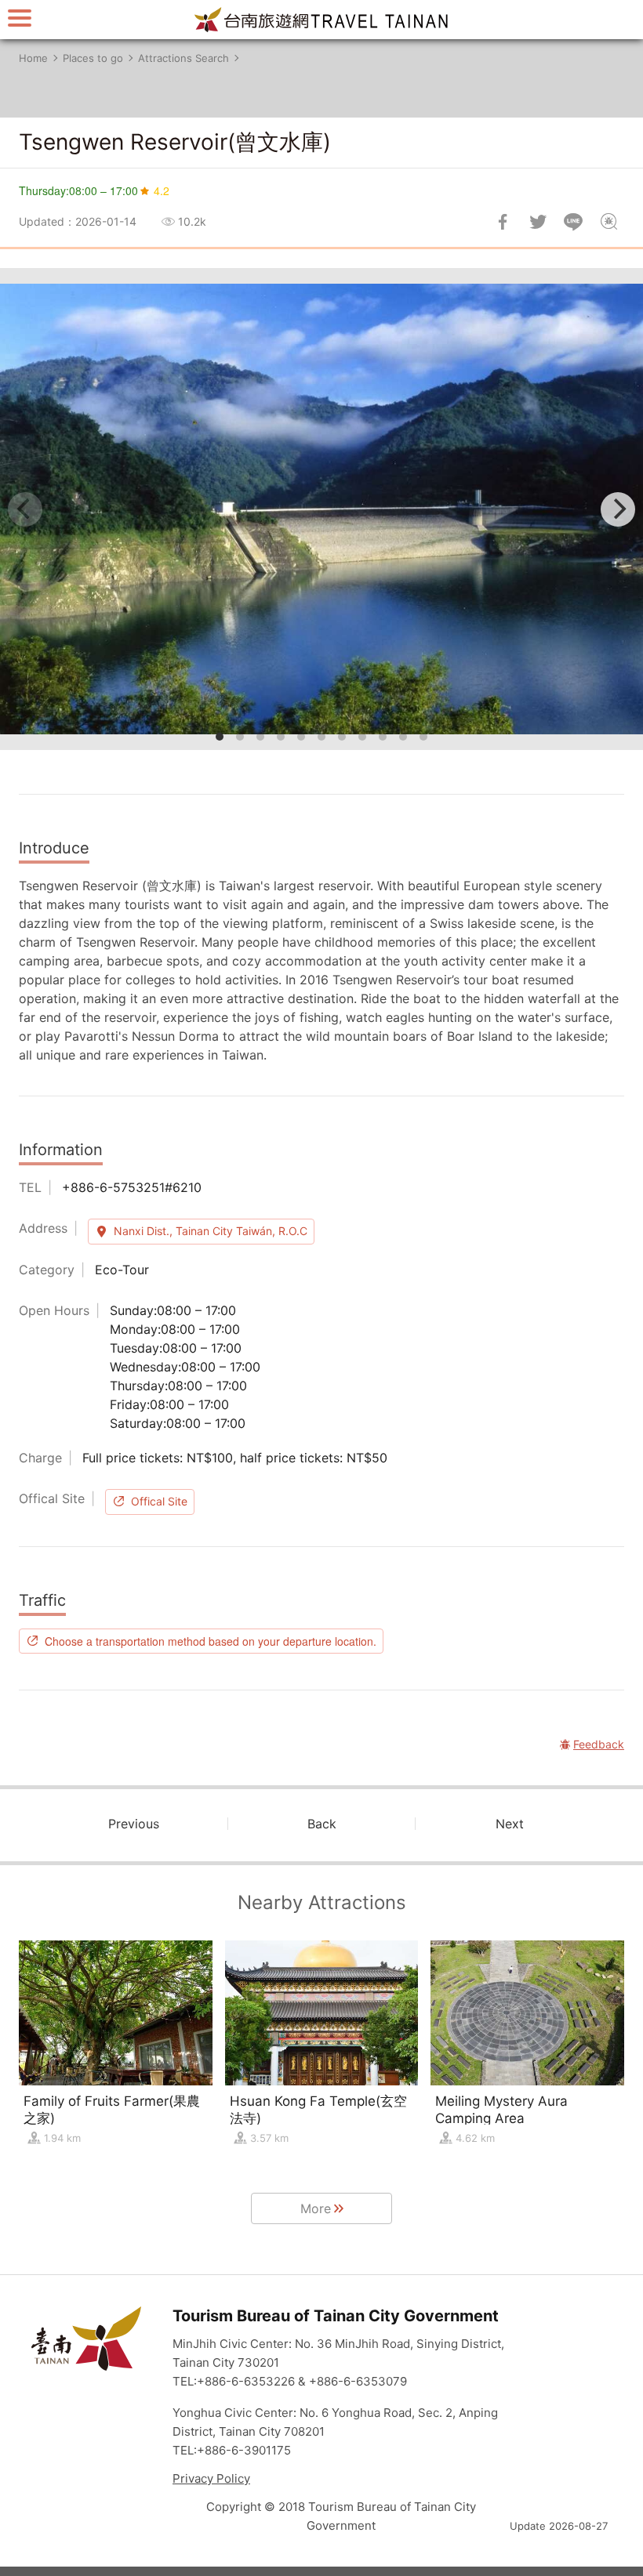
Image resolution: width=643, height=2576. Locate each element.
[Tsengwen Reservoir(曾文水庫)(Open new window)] (321, 509)
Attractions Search (183, 58)
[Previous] (25, 509)
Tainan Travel (321, 20)
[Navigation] (20, 18)
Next (510, 1824)
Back (322, 1824)
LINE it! (573, 222)
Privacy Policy (211, 2478)
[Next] (618, 509)
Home (33, 58)
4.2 (162, 190)
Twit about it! (538, 222)
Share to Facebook (503, 222)
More (316, 2208)
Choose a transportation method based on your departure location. (211, 1641)
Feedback (608, 222)
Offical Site (159, 1501)
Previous (134, 1824)
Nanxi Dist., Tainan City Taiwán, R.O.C (211, 1231)
